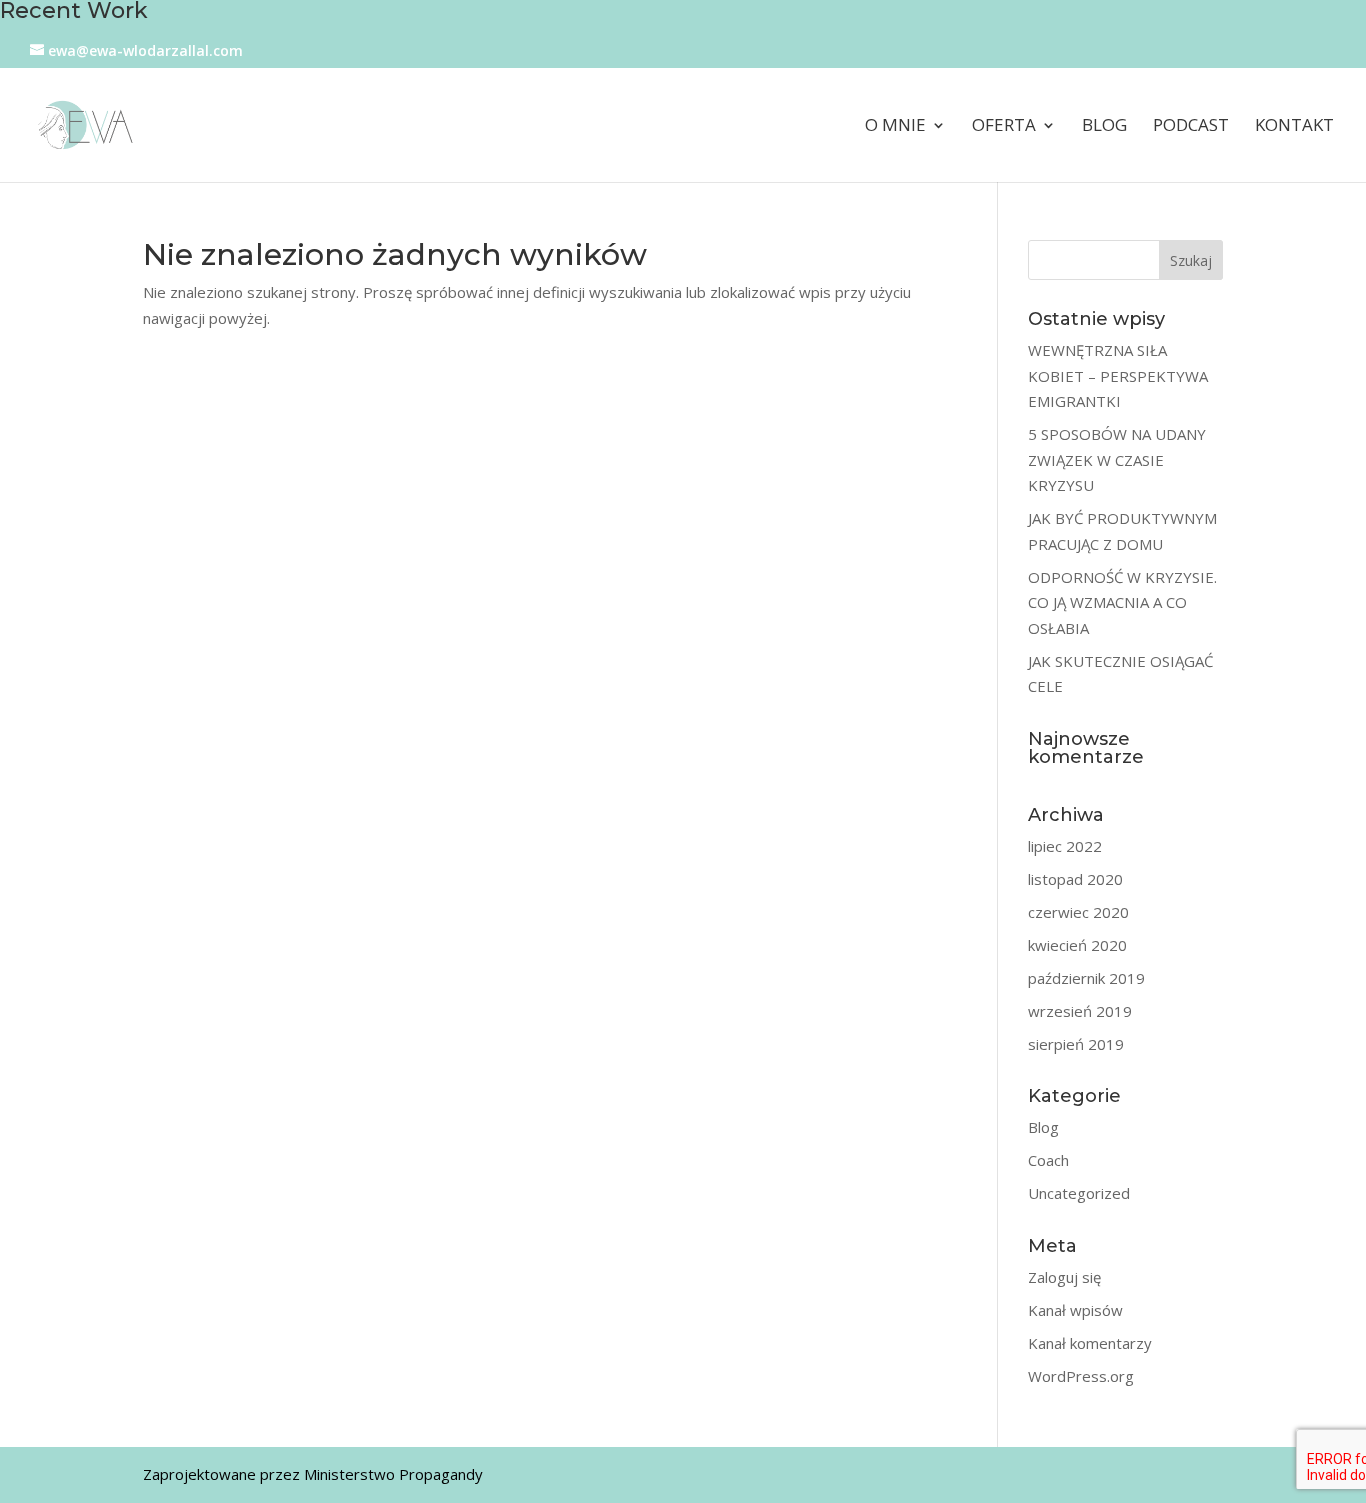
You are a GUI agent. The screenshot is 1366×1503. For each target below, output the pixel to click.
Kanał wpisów (1075, 1310)
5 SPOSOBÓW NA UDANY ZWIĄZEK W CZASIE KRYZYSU (1117, 459)
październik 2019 (1086, 978)
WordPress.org (1081, 1376)
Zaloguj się (1064, 1277)
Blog (1104, 127)
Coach (1048, 1160)
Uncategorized (1079, 1193)
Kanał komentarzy (1090, 1343)
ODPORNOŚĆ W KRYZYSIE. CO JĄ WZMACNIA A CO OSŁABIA (1122, 602)
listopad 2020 (1075, 879)
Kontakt (1294, 127)
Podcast (1191, 127)
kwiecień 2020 (1077, 945)
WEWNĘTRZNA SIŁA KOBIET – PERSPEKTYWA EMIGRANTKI (1118, 375)
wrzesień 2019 (1080, 1011)
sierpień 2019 (1076, 1044)
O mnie (895, 127)
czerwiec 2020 (1078, 912)
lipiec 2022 (1065, 846)
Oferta (1004, 127)
